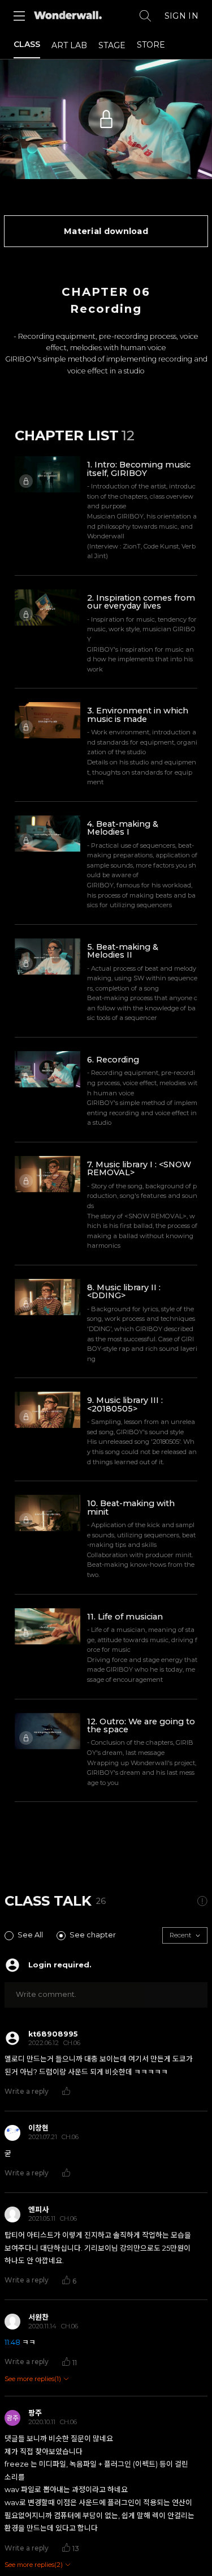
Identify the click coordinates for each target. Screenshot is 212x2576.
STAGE (112, 45)
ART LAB (69, 45)
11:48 (12, 2342)
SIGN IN (181, 16)
